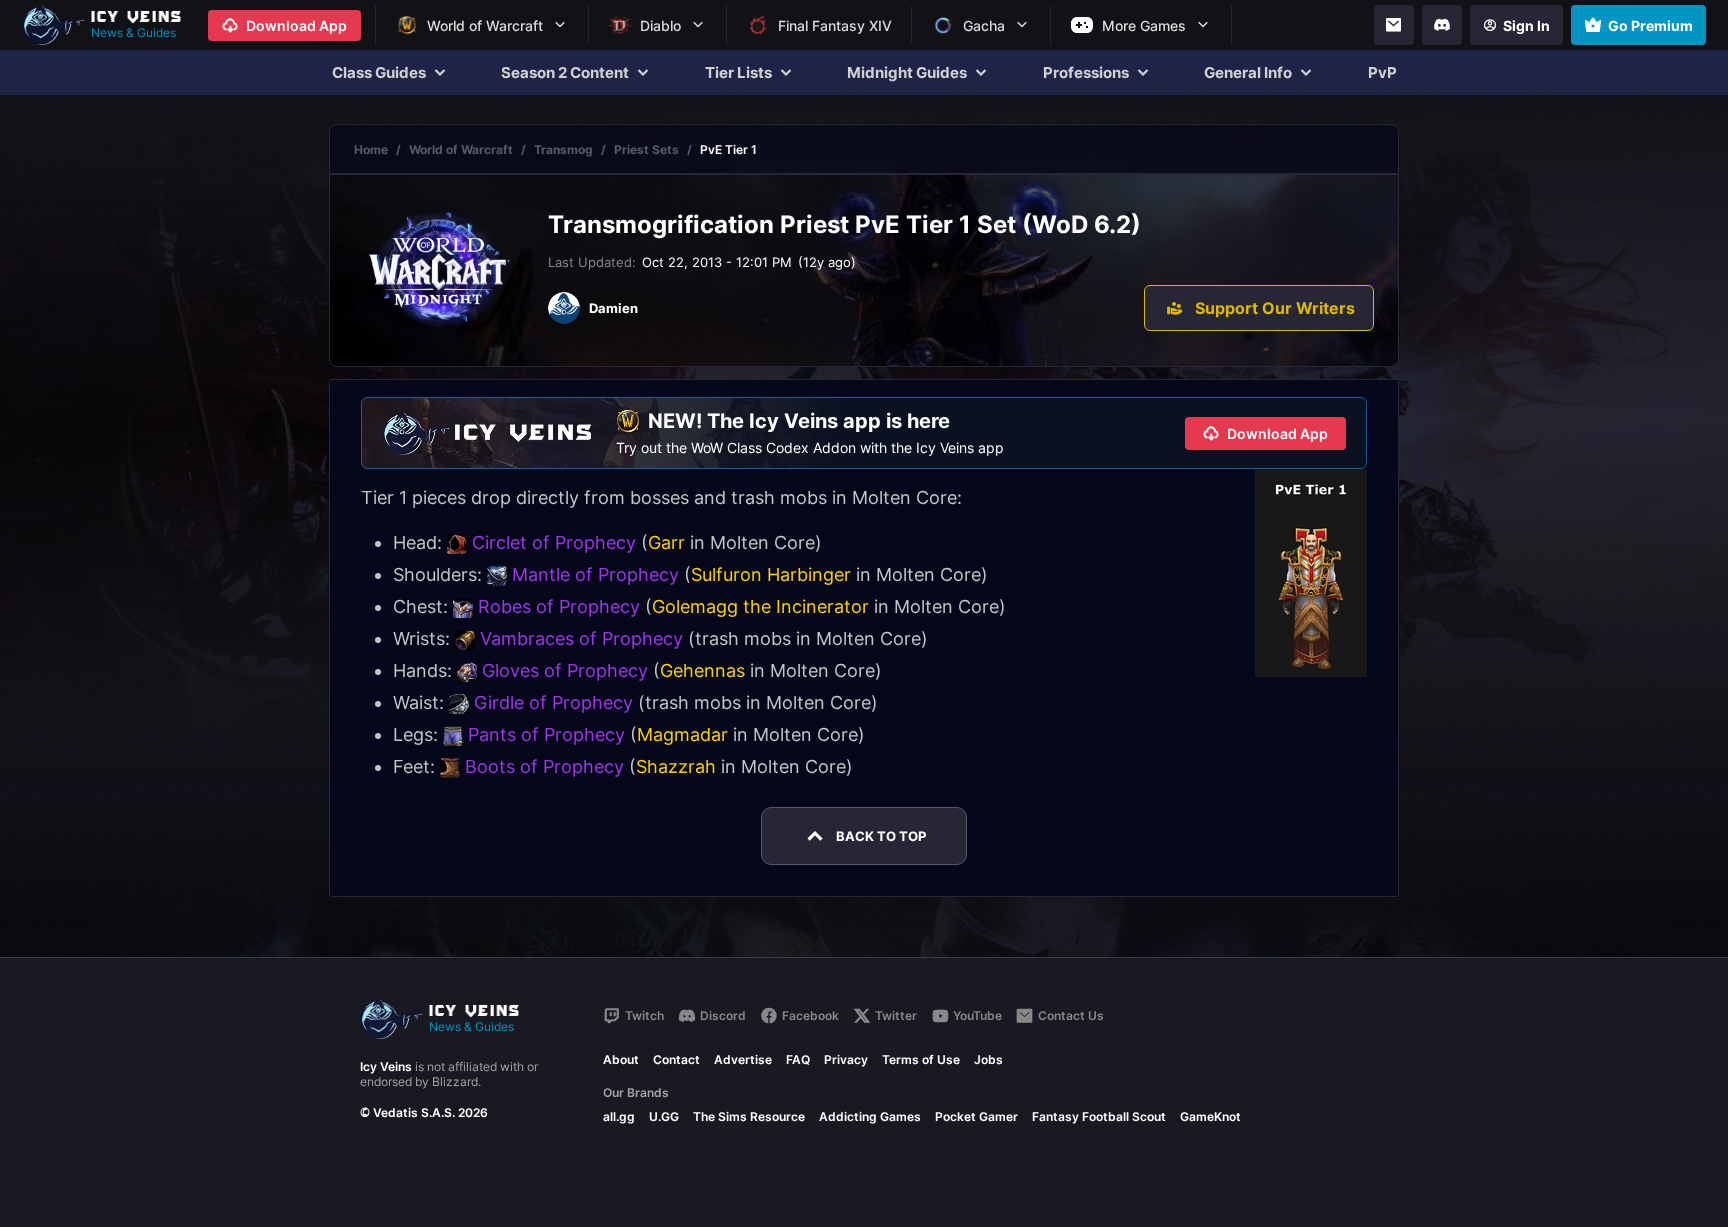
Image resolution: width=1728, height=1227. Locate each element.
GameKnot (1210, 1116)
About (621, 1059)
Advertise (743, 1059)
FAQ (798, 1059)
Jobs (988, 1059)
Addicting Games (870, 1116)
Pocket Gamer (976, 1116)
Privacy (846, 1059)
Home (371, 149)
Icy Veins (386, 1066)
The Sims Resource (749, 1116)
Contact (676, 1059)
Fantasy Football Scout (1099, 1116)
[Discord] (1442, 25)
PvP (1382, 72)
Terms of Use (921, 1059)
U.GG (664, 1116)
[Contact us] (1394, 25)
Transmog (563, 149)
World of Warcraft (461, 149)
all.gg (619, 1116)
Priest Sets (646, 149)
